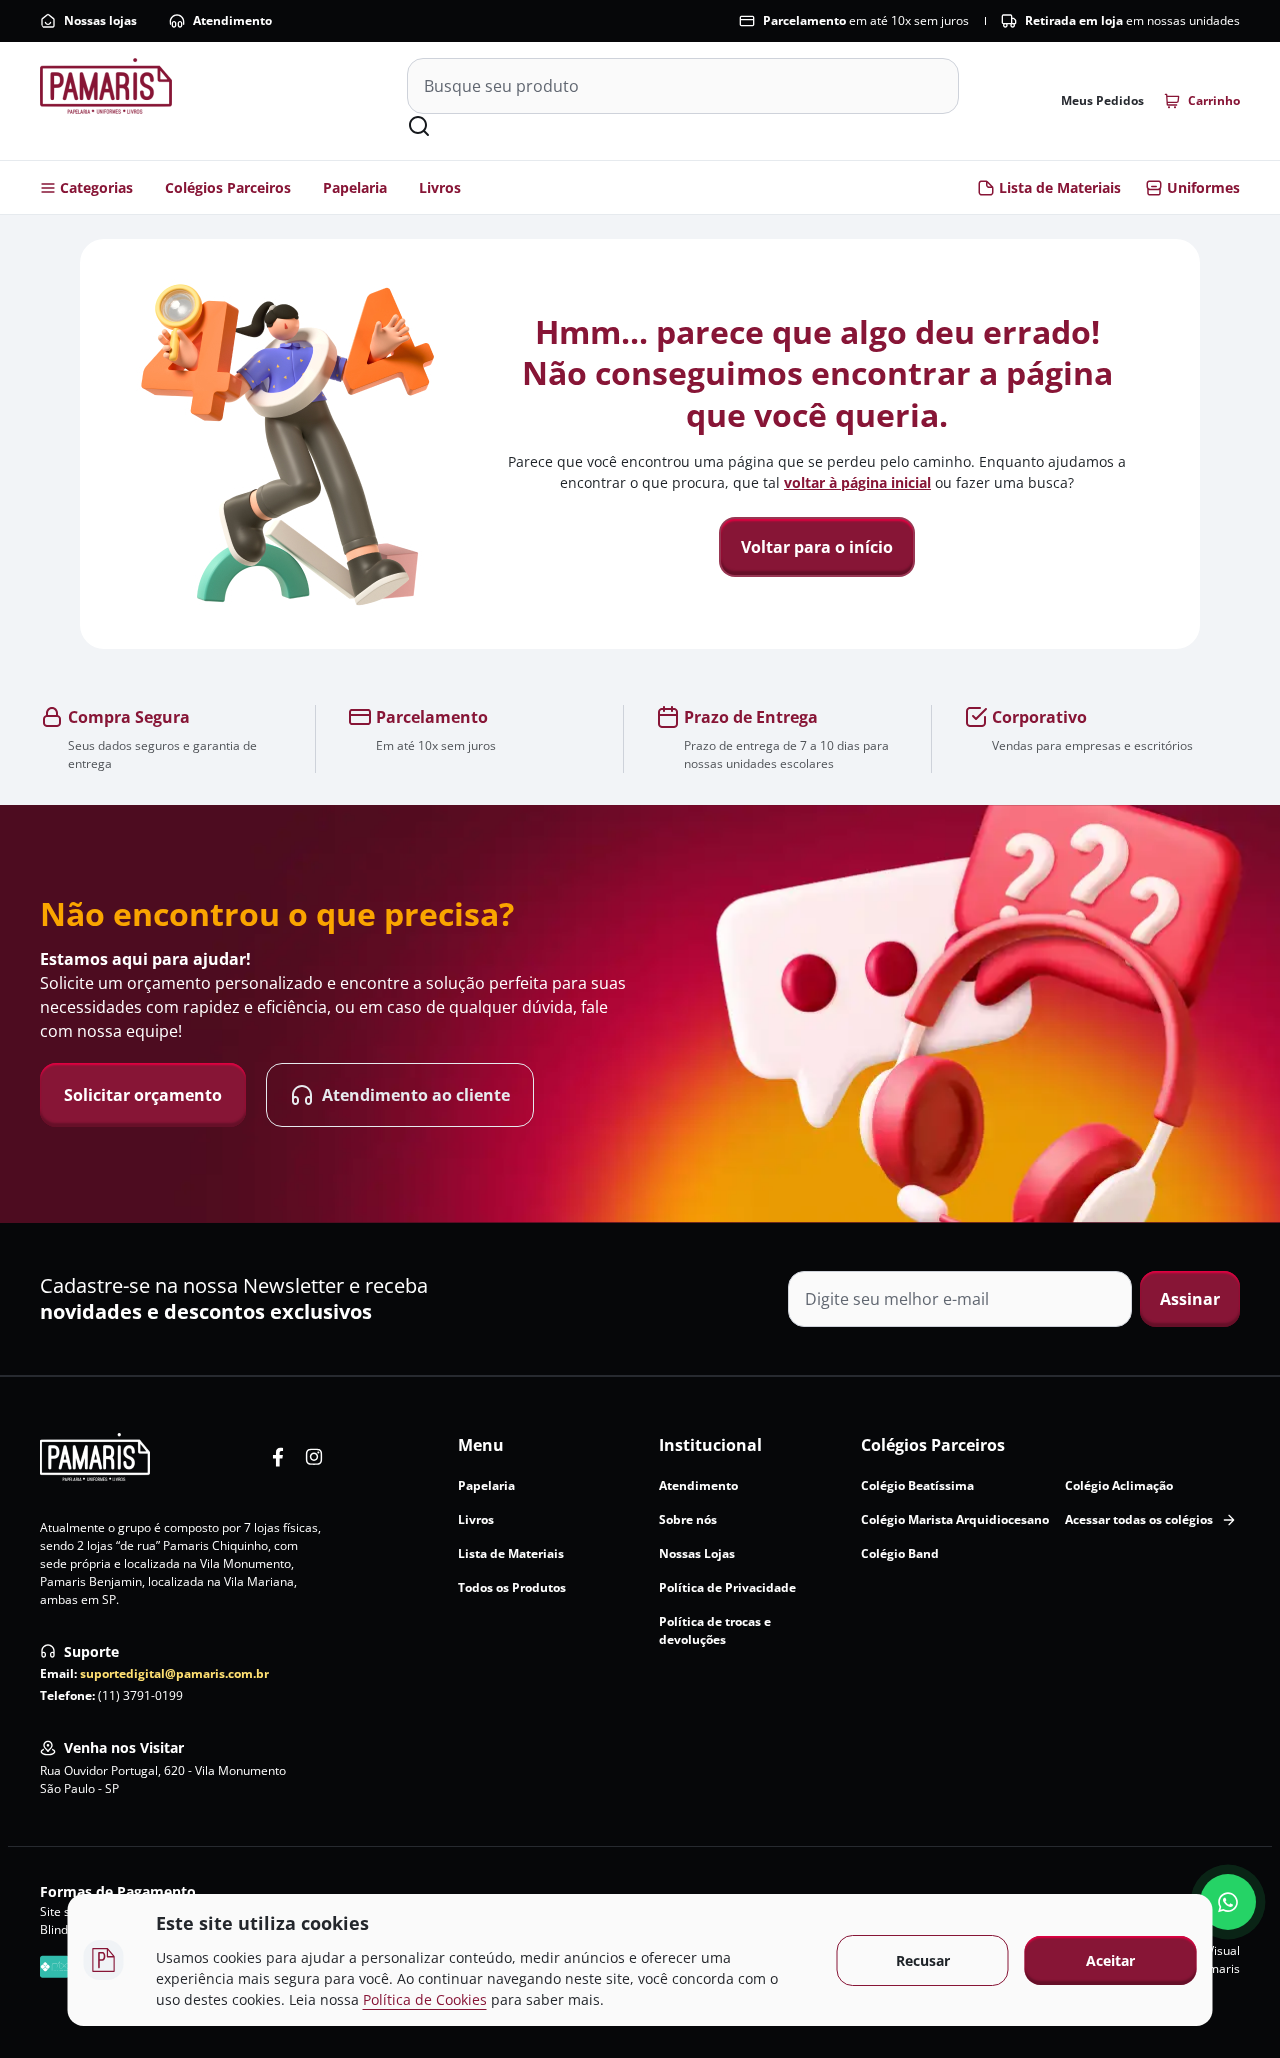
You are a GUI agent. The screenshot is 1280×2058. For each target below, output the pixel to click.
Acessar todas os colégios (1139, 1519)
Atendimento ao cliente (416, 1095)
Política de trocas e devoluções (715, 1630)
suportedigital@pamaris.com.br (174, 1673)
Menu (481, 1445)
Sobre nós (688, 1519)
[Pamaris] (95, 1457)
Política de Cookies (425, 1999)
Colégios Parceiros (228, 187)
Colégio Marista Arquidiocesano (955, 1519)
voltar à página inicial (857, 482)
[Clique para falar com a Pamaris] (1228, 1902)
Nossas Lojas (697, 1553)
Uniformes (1203, 187)
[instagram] (314, 1457)
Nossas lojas (100, 20)
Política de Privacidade (727, 1587)
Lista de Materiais (1060, 187)
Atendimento (232, 20)
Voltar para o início (817, 547)
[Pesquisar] (419, 126)
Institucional (710, 1445)
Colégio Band (900, 1553)
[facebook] (278, 1457)
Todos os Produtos (512, 1587)
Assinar (1190, 1299)
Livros (440, 187)
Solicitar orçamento (143, 1095)
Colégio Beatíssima (917, 1485)
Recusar (923, 1960)
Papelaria (355, 187)
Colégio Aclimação (1119, 1485)
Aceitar (1110, 1960)
